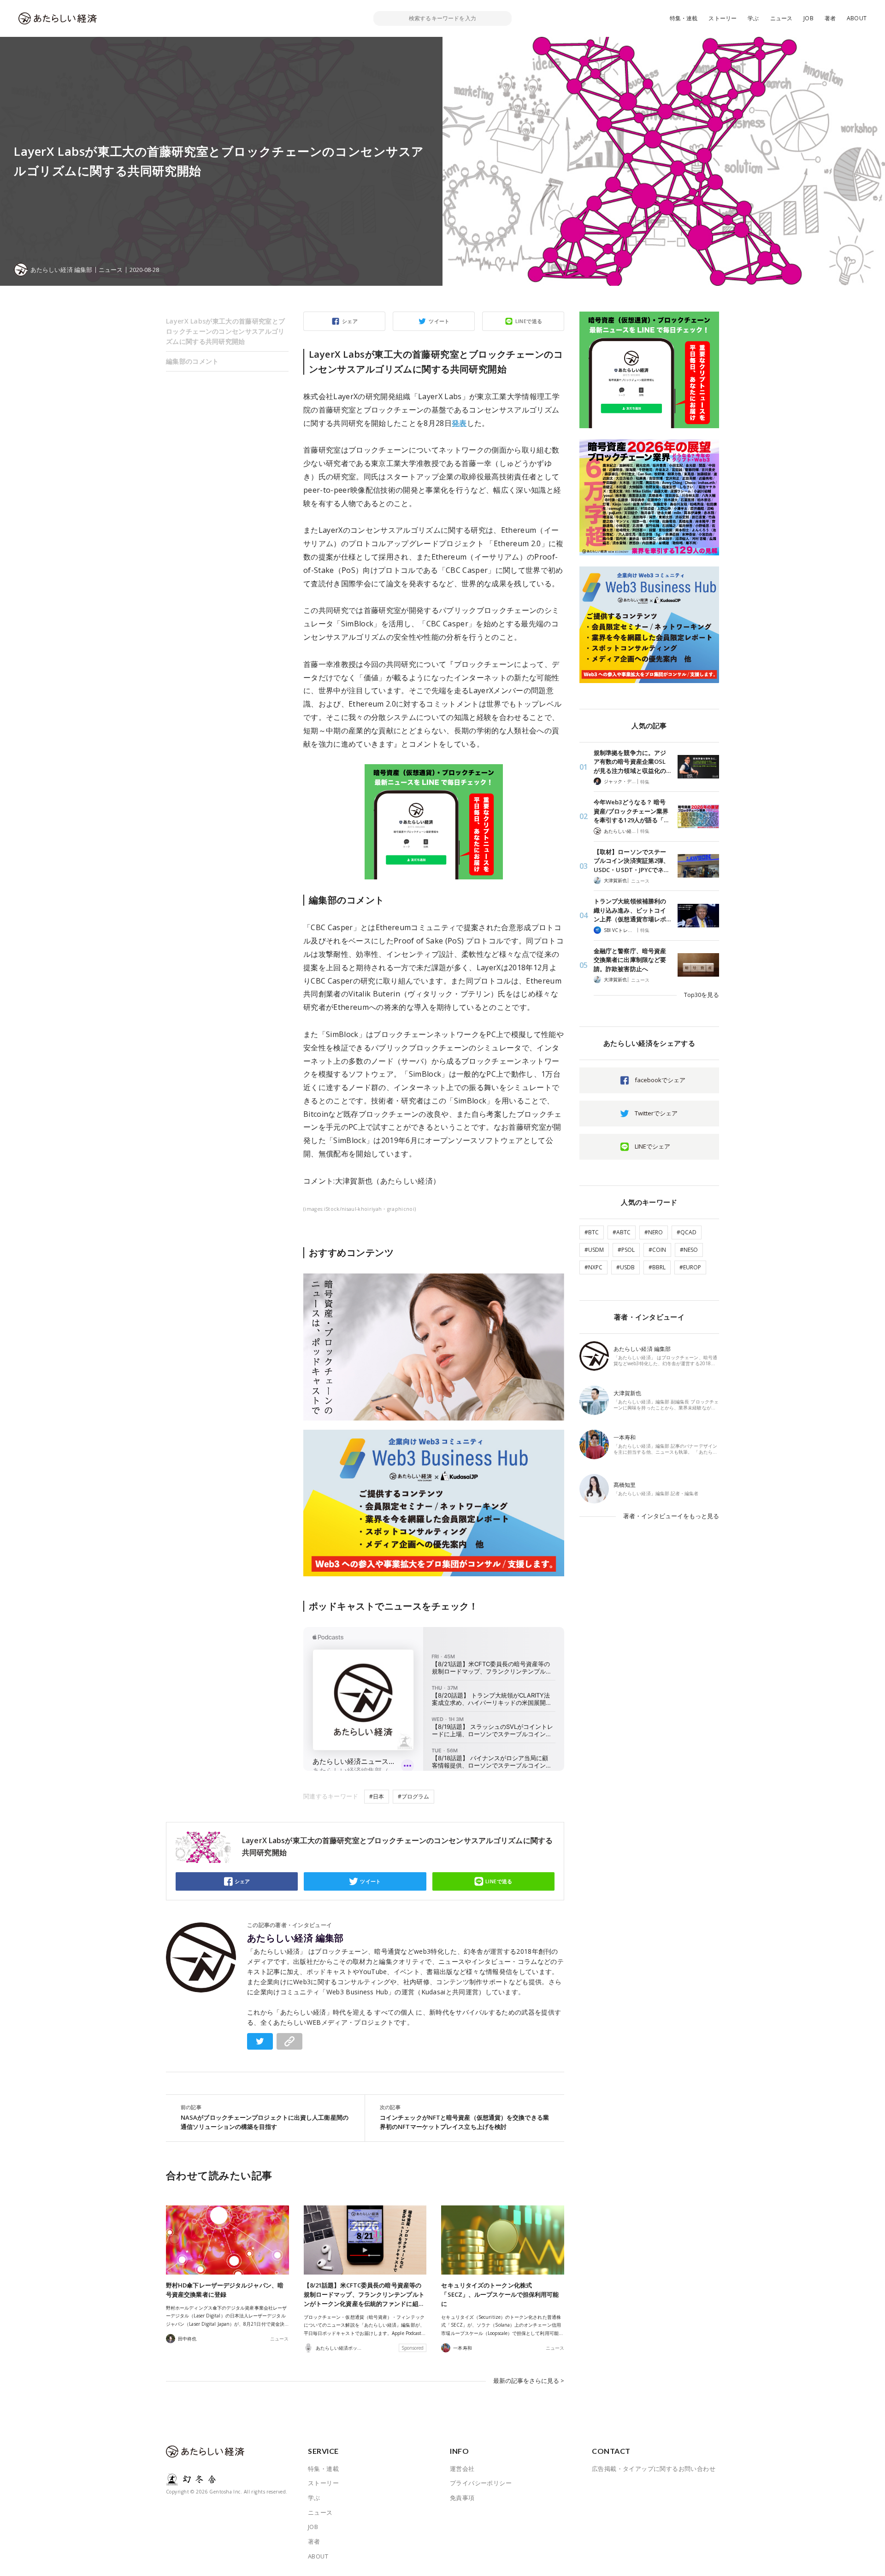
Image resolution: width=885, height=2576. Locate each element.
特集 (645, 782)
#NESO (689, 1250)
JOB (808, 18)
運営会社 (462, 2469)
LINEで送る (529, 321)
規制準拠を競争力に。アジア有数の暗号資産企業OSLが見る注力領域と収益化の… (632, 762)
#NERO (654, 1232)
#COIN (657, 1250)
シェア (350, 321)
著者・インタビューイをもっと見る (671, 1516)
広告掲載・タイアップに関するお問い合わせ (654, 2469)
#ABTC (622, 1232)
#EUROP (690, 1267)
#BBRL (657, 1267)
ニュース (782, 18)
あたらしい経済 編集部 (295, 1938)
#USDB (625, 1267)
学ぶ (753, 18)
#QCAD (687, 1232)
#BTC (592, 1232)
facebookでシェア (660, 1080)
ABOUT (857, 18)
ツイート (439, 321)
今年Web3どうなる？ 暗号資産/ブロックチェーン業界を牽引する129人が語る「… (631, 811)
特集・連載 (684, 18)
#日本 (377, 1796)
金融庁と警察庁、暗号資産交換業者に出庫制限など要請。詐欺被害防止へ (630, 960)
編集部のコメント (192, 361)
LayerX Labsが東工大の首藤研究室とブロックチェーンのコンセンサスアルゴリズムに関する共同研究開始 (225, 331)
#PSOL (626, 1250)
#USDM (594, 1250)
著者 (830, 18)
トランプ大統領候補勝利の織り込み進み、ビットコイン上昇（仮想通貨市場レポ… (632, 910)
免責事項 (462, 2498)
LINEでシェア (652, 1146)
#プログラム (413, 1796)
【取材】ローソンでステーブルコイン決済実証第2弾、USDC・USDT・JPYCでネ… (631, 861)
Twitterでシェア (656, 1113)
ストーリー (723, 18)
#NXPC (593, 1267)
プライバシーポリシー (481, 2483)
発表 (459, 423)
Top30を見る (702, 995)
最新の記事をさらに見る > (529, 2381)
